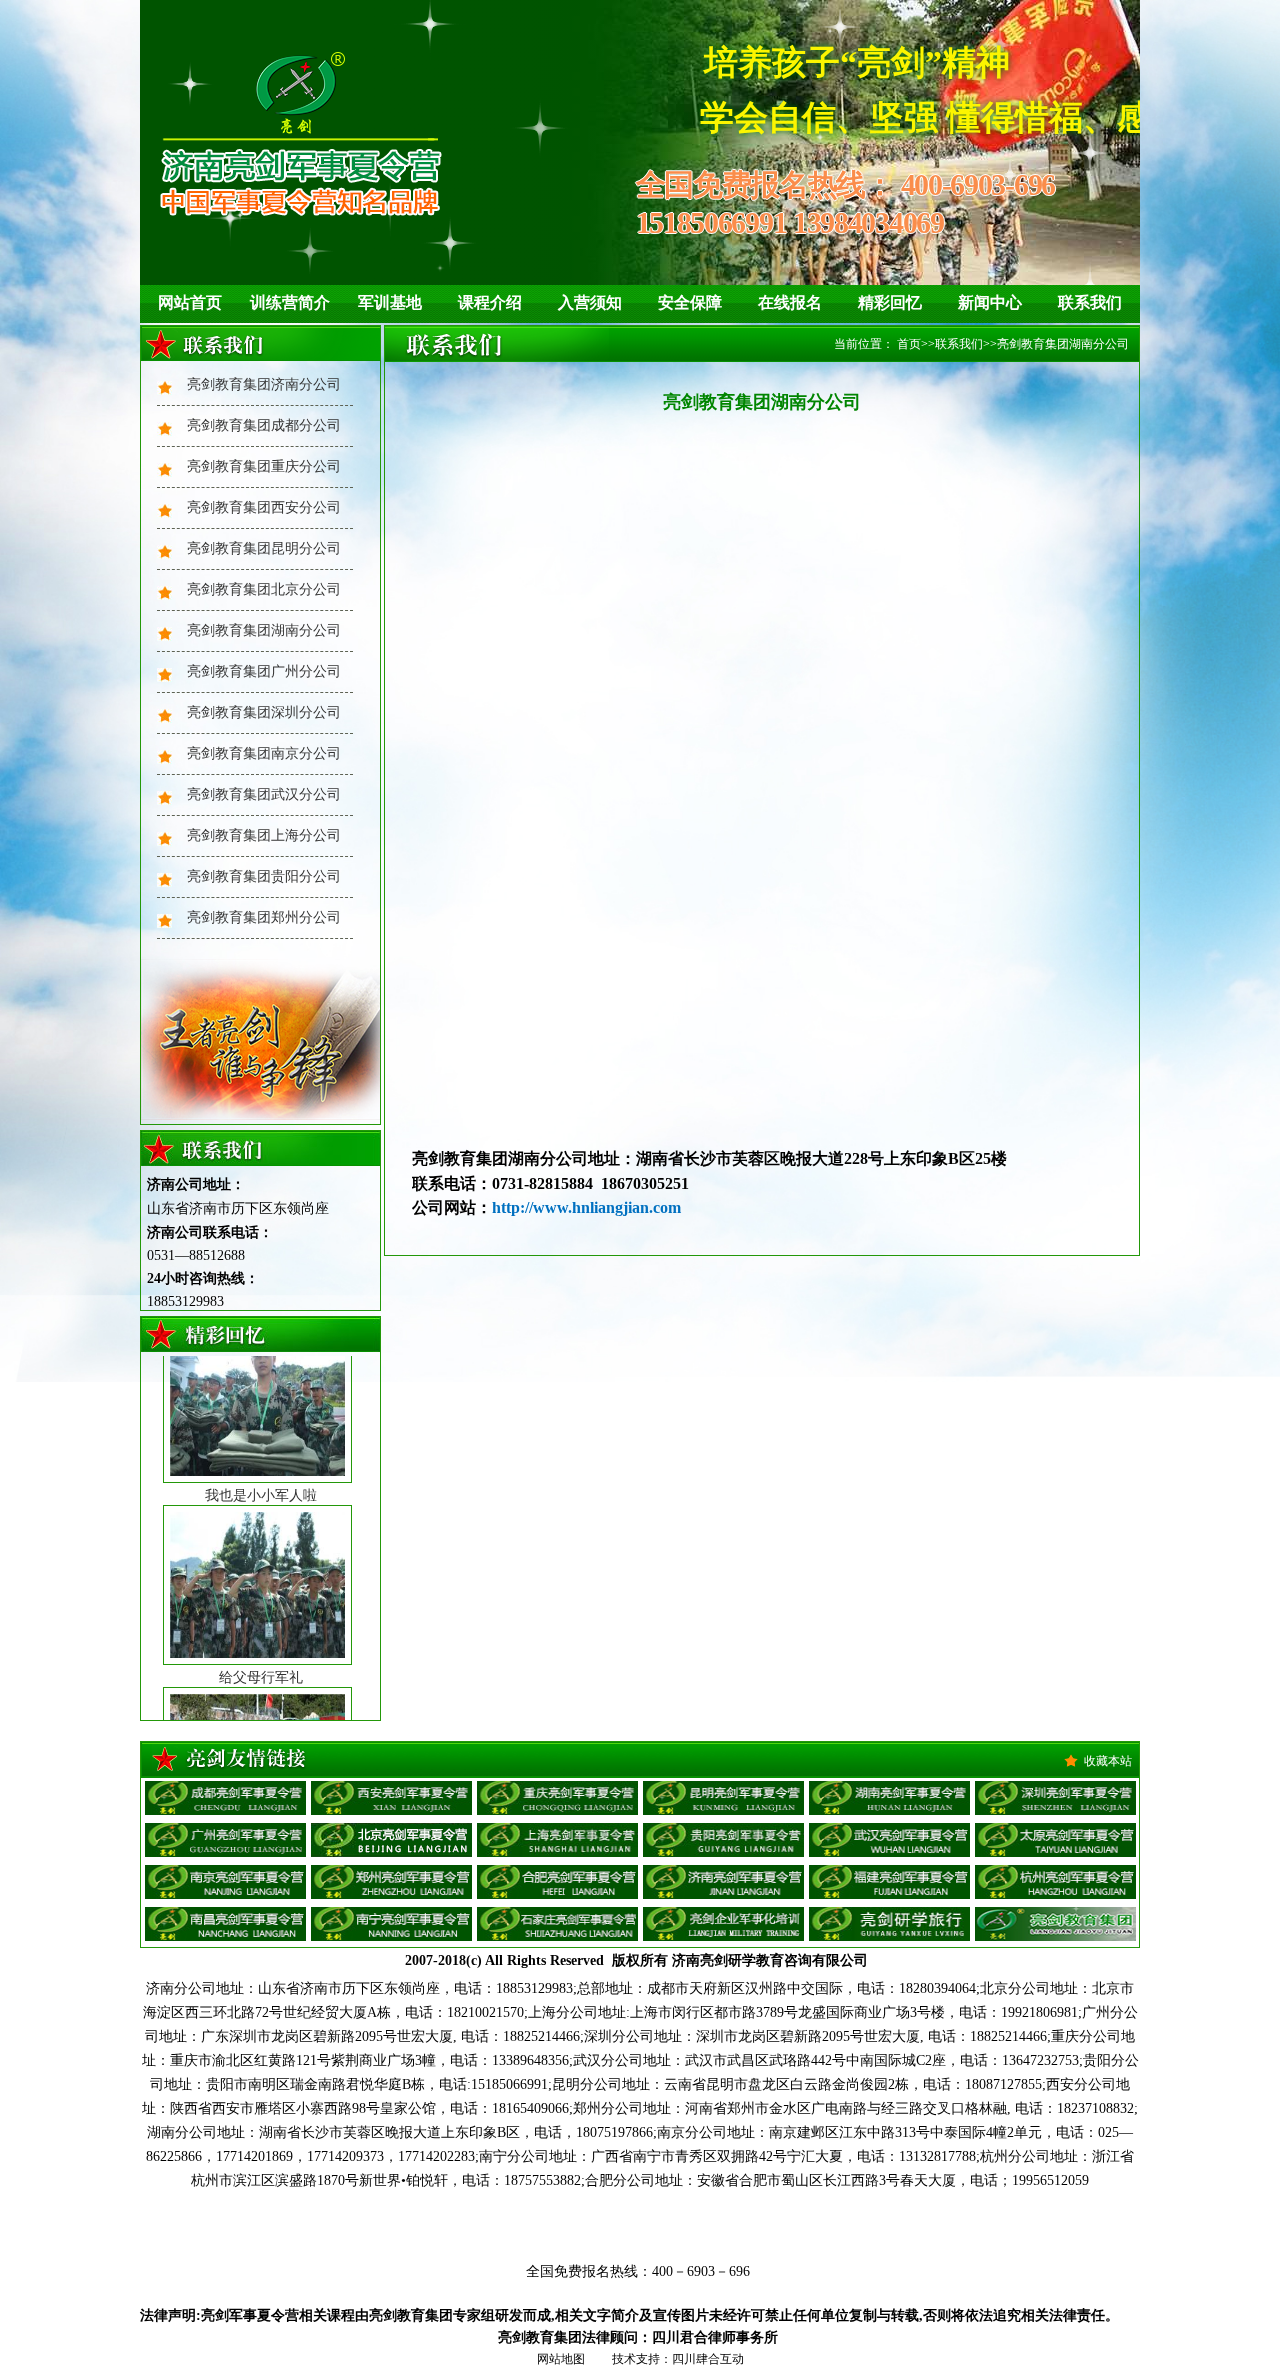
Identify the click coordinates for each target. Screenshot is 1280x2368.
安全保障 (690, 302)
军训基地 (390, 302)
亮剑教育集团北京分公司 (264, 589)
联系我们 (1090, 302)
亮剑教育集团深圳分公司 (264, 712)
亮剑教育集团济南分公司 (264, 384)
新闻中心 (990, 302)
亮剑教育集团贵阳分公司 (264, 876)
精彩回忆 (890, 302)
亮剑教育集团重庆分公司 (264, 466)
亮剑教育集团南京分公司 (264, 753)
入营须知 (590, 302)
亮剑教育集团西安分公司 (264, 507)
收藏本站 (1108, 1761)
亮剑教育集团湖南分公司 (264, 630)
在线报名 (790, 302)
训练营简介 (290, 302)
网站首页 (190, 302)
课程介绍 (490, 302)
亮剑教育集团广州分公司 (264, 671)
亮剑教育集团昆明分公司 (264, 548)
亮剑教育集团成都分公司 (264, 425)
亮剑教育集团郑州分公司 (264, 917)
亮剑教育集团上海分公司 (264, 835)
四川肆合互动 (708, 2359)
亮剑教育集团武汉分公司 (264, 794)
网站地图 (561, 2359)
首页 (909, 344)
